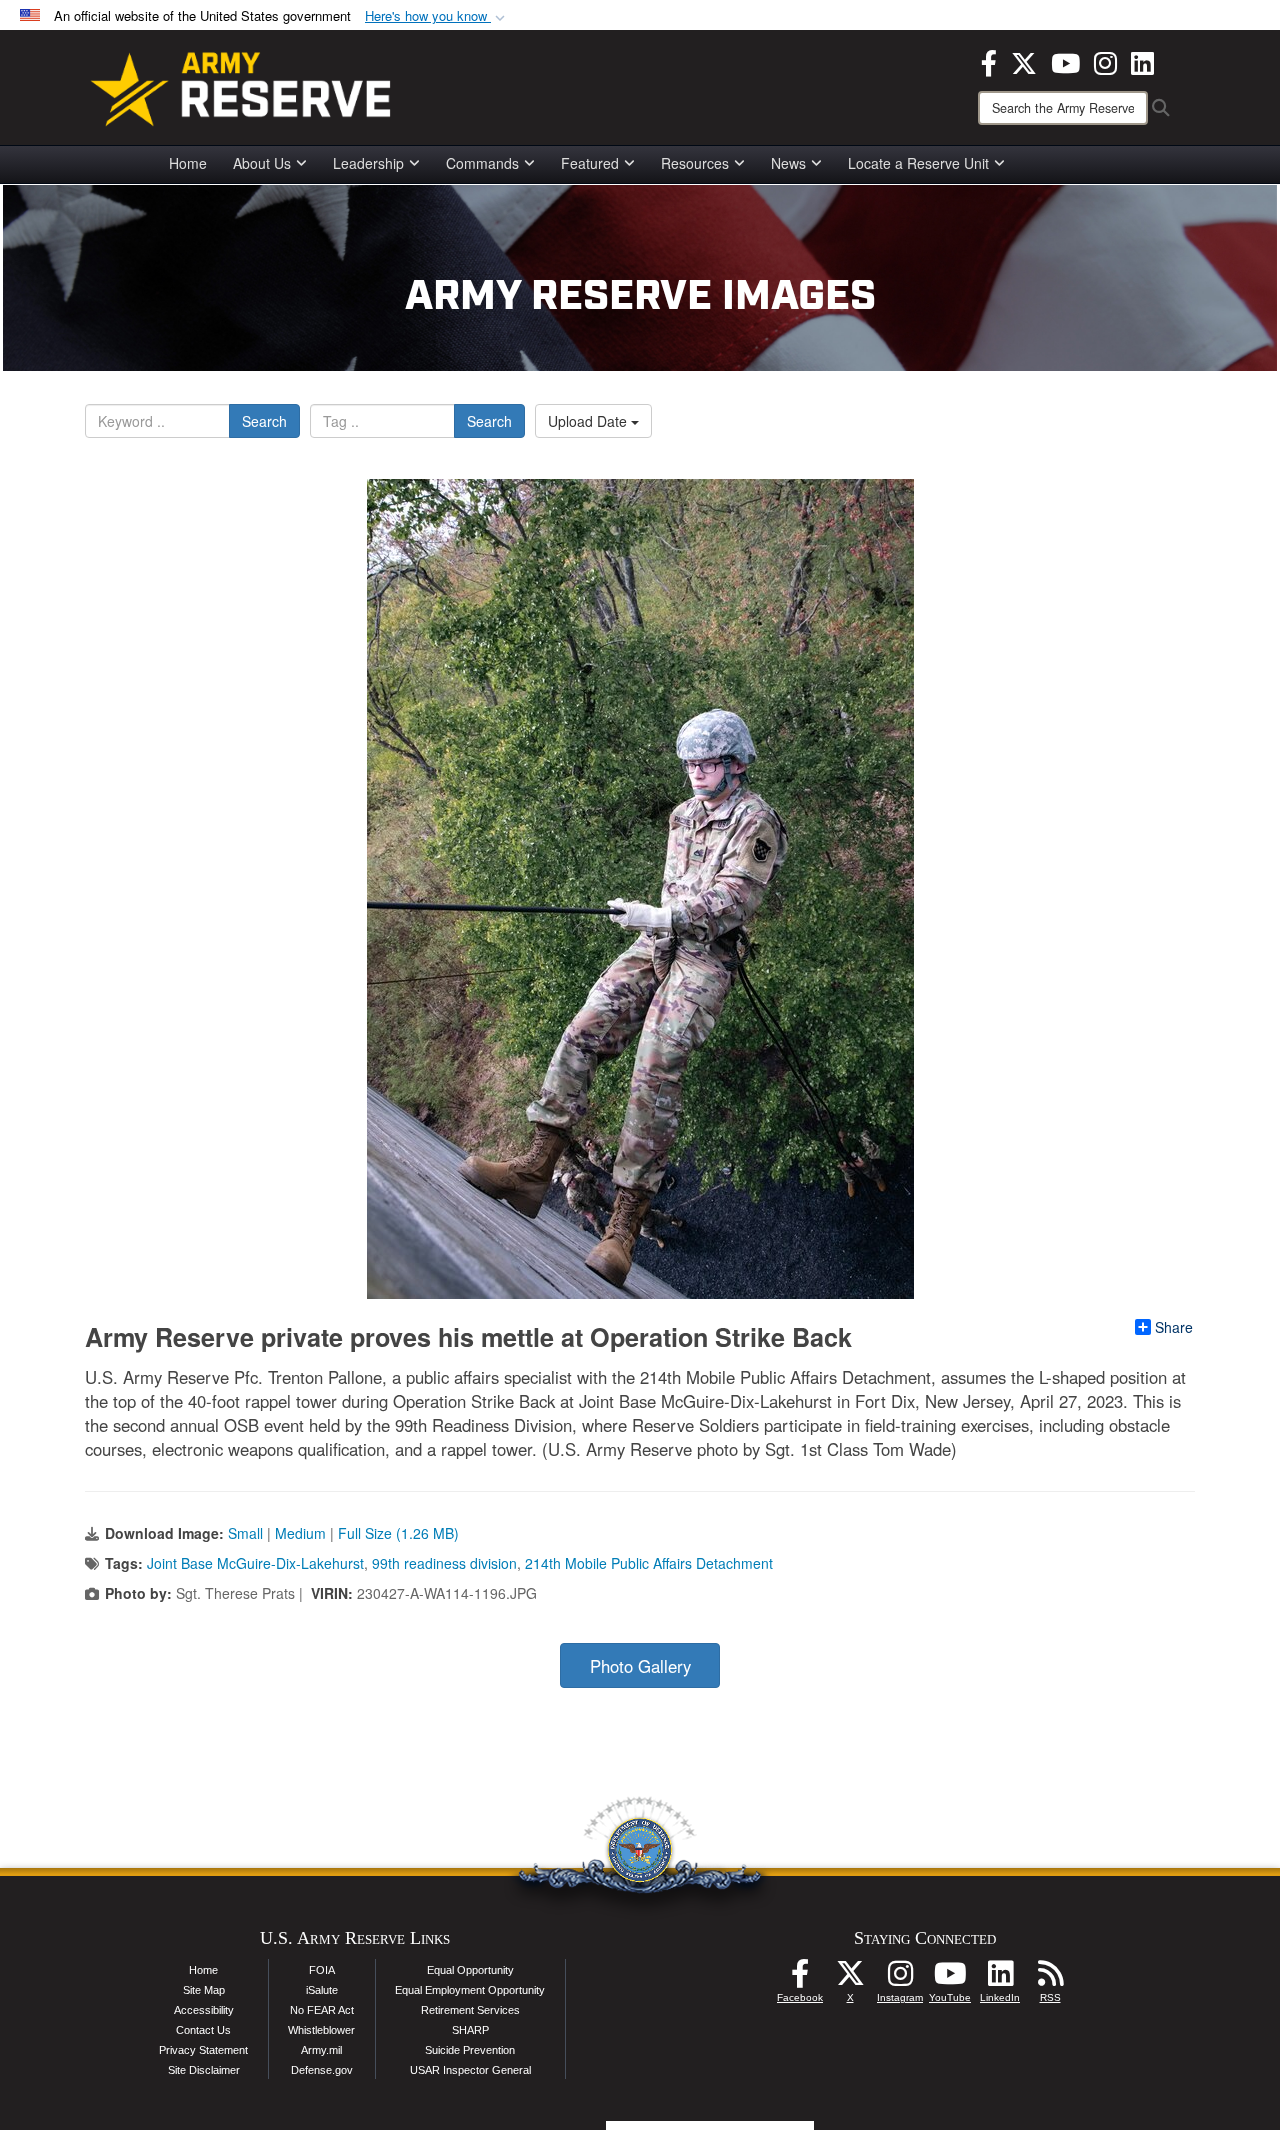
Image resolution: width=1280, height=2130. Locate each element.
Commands (482, 163)
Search (264, 421)
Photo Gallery (640, 1666)
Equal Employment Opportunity (470, 1990)
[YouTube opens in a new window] (1065, 61)
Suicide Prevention (470, 2050)
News (788, 163)
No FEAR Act (322, 2010)
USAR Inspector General (470, 2070)
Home (188, 163)
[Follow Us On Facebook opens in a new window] (800, 1979)
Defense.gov (322, 2070)
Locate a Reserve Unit (918, 163)
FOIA (322, 1970)
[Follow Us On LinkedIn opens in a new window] (1000, 1979)
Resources (695, 163)
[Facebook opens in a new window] (989, 61)
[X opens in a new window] (1024, 61)
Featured (590, 163)
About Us (262, 163)
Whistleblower (321, 2030)
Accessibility (204, 2010)
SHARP (470, 2030)
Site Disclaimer (204, 2070)
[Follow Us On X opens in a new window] (850, 1979)
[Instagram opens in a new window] (1105, 61)
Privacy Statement (203, 2050)
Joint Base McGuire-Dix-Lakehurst (255, 1563)
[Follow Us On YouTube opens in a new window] (950, 1979)
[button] (437, 16)
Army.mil (321, 2050)
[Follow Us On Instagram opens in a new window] (900, 1979)
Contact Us (203, 2030)
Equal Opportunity (470, 1970)
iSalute (322, 1990)
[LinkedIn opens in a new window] (1142, 61)
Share (1174, 1327)
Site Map (204, 1990)
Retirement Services (470, 2010)
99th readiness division (444, 1563)
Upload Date (589, 421)
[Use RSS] (1050, 1979)
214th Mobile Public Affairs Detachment (649, 1563)
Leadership (368, 163)
